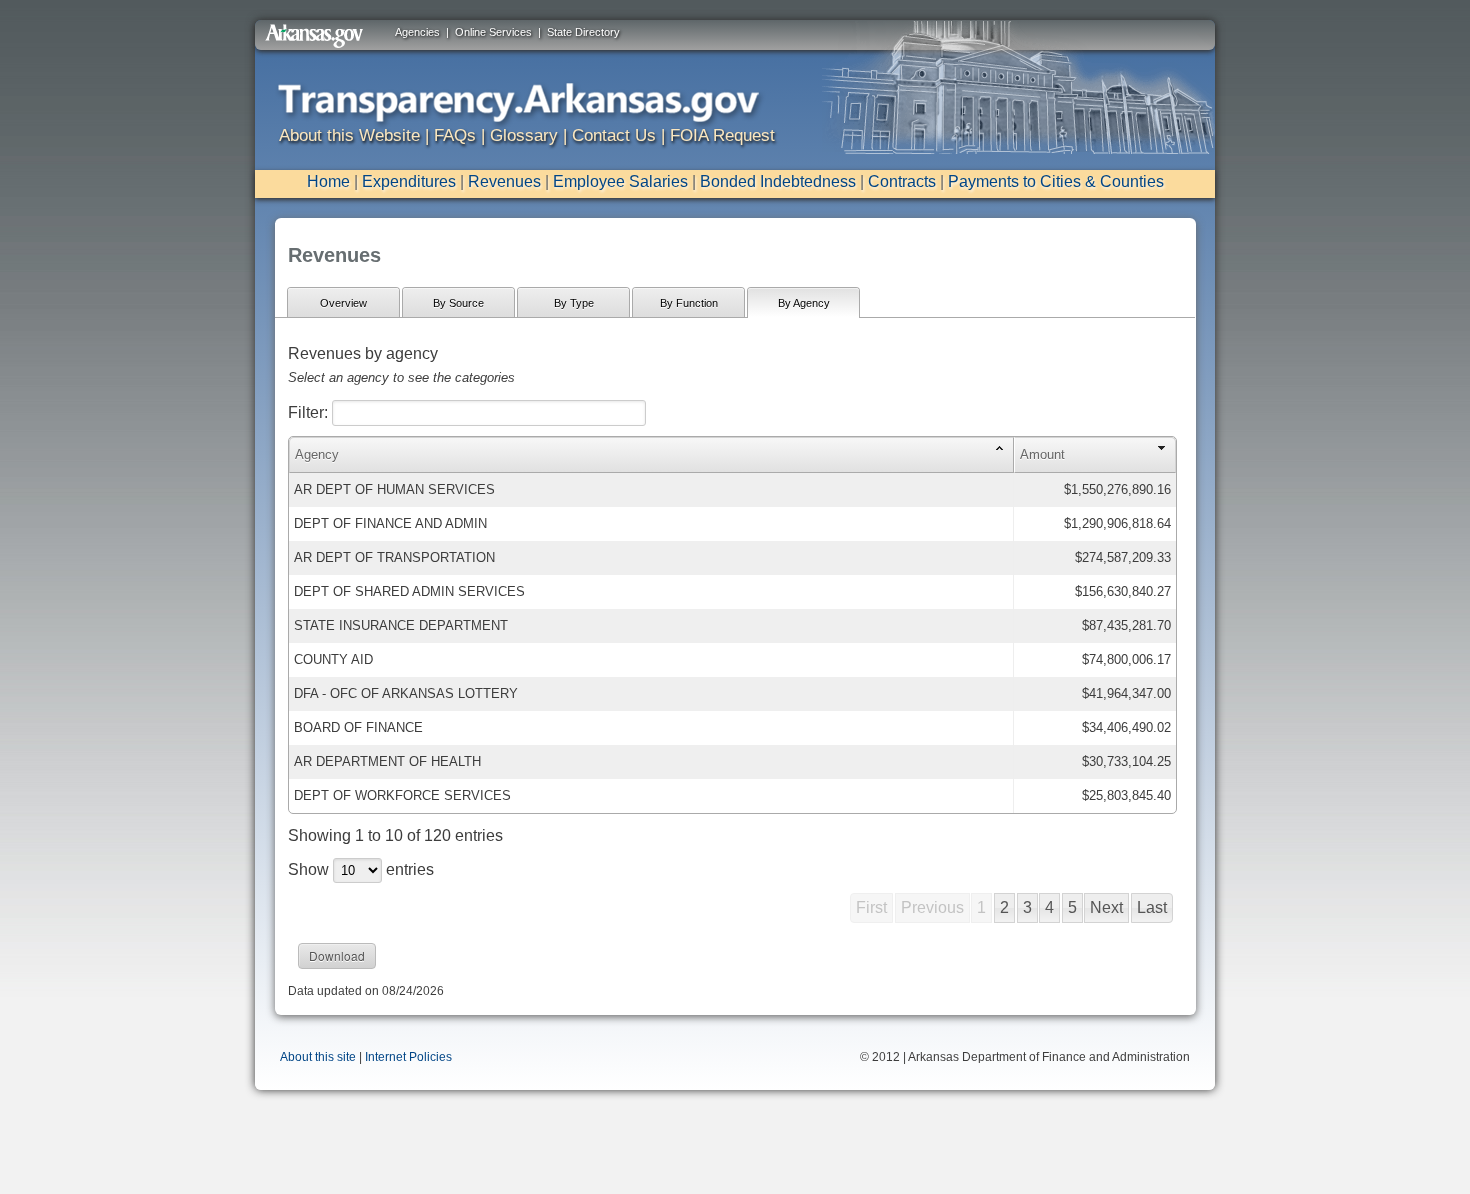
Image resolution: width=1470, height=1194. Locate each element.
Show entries (361, 869)
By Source (458, 303)
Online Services (493, 32)
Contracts (902, 181)
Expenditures (409, 181)
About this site (318, 1057)
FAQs (455, 135)
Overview (343, 303)
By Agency (804, 303)
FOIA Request (722, 135)
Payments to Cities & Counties (1056, 181)
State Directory (583, 32)
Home (328, 181)
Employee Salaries (620, 181)
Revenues (504, 181)
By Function (689, 303)
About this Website (349, 135)
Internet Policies (408, 1057)
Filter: (310, 412)
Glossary (524, 135)
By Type (574, 303)
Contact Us (614, 135)
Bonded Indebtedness (778, 181)
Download (337, 955)
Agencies (417, 32)
